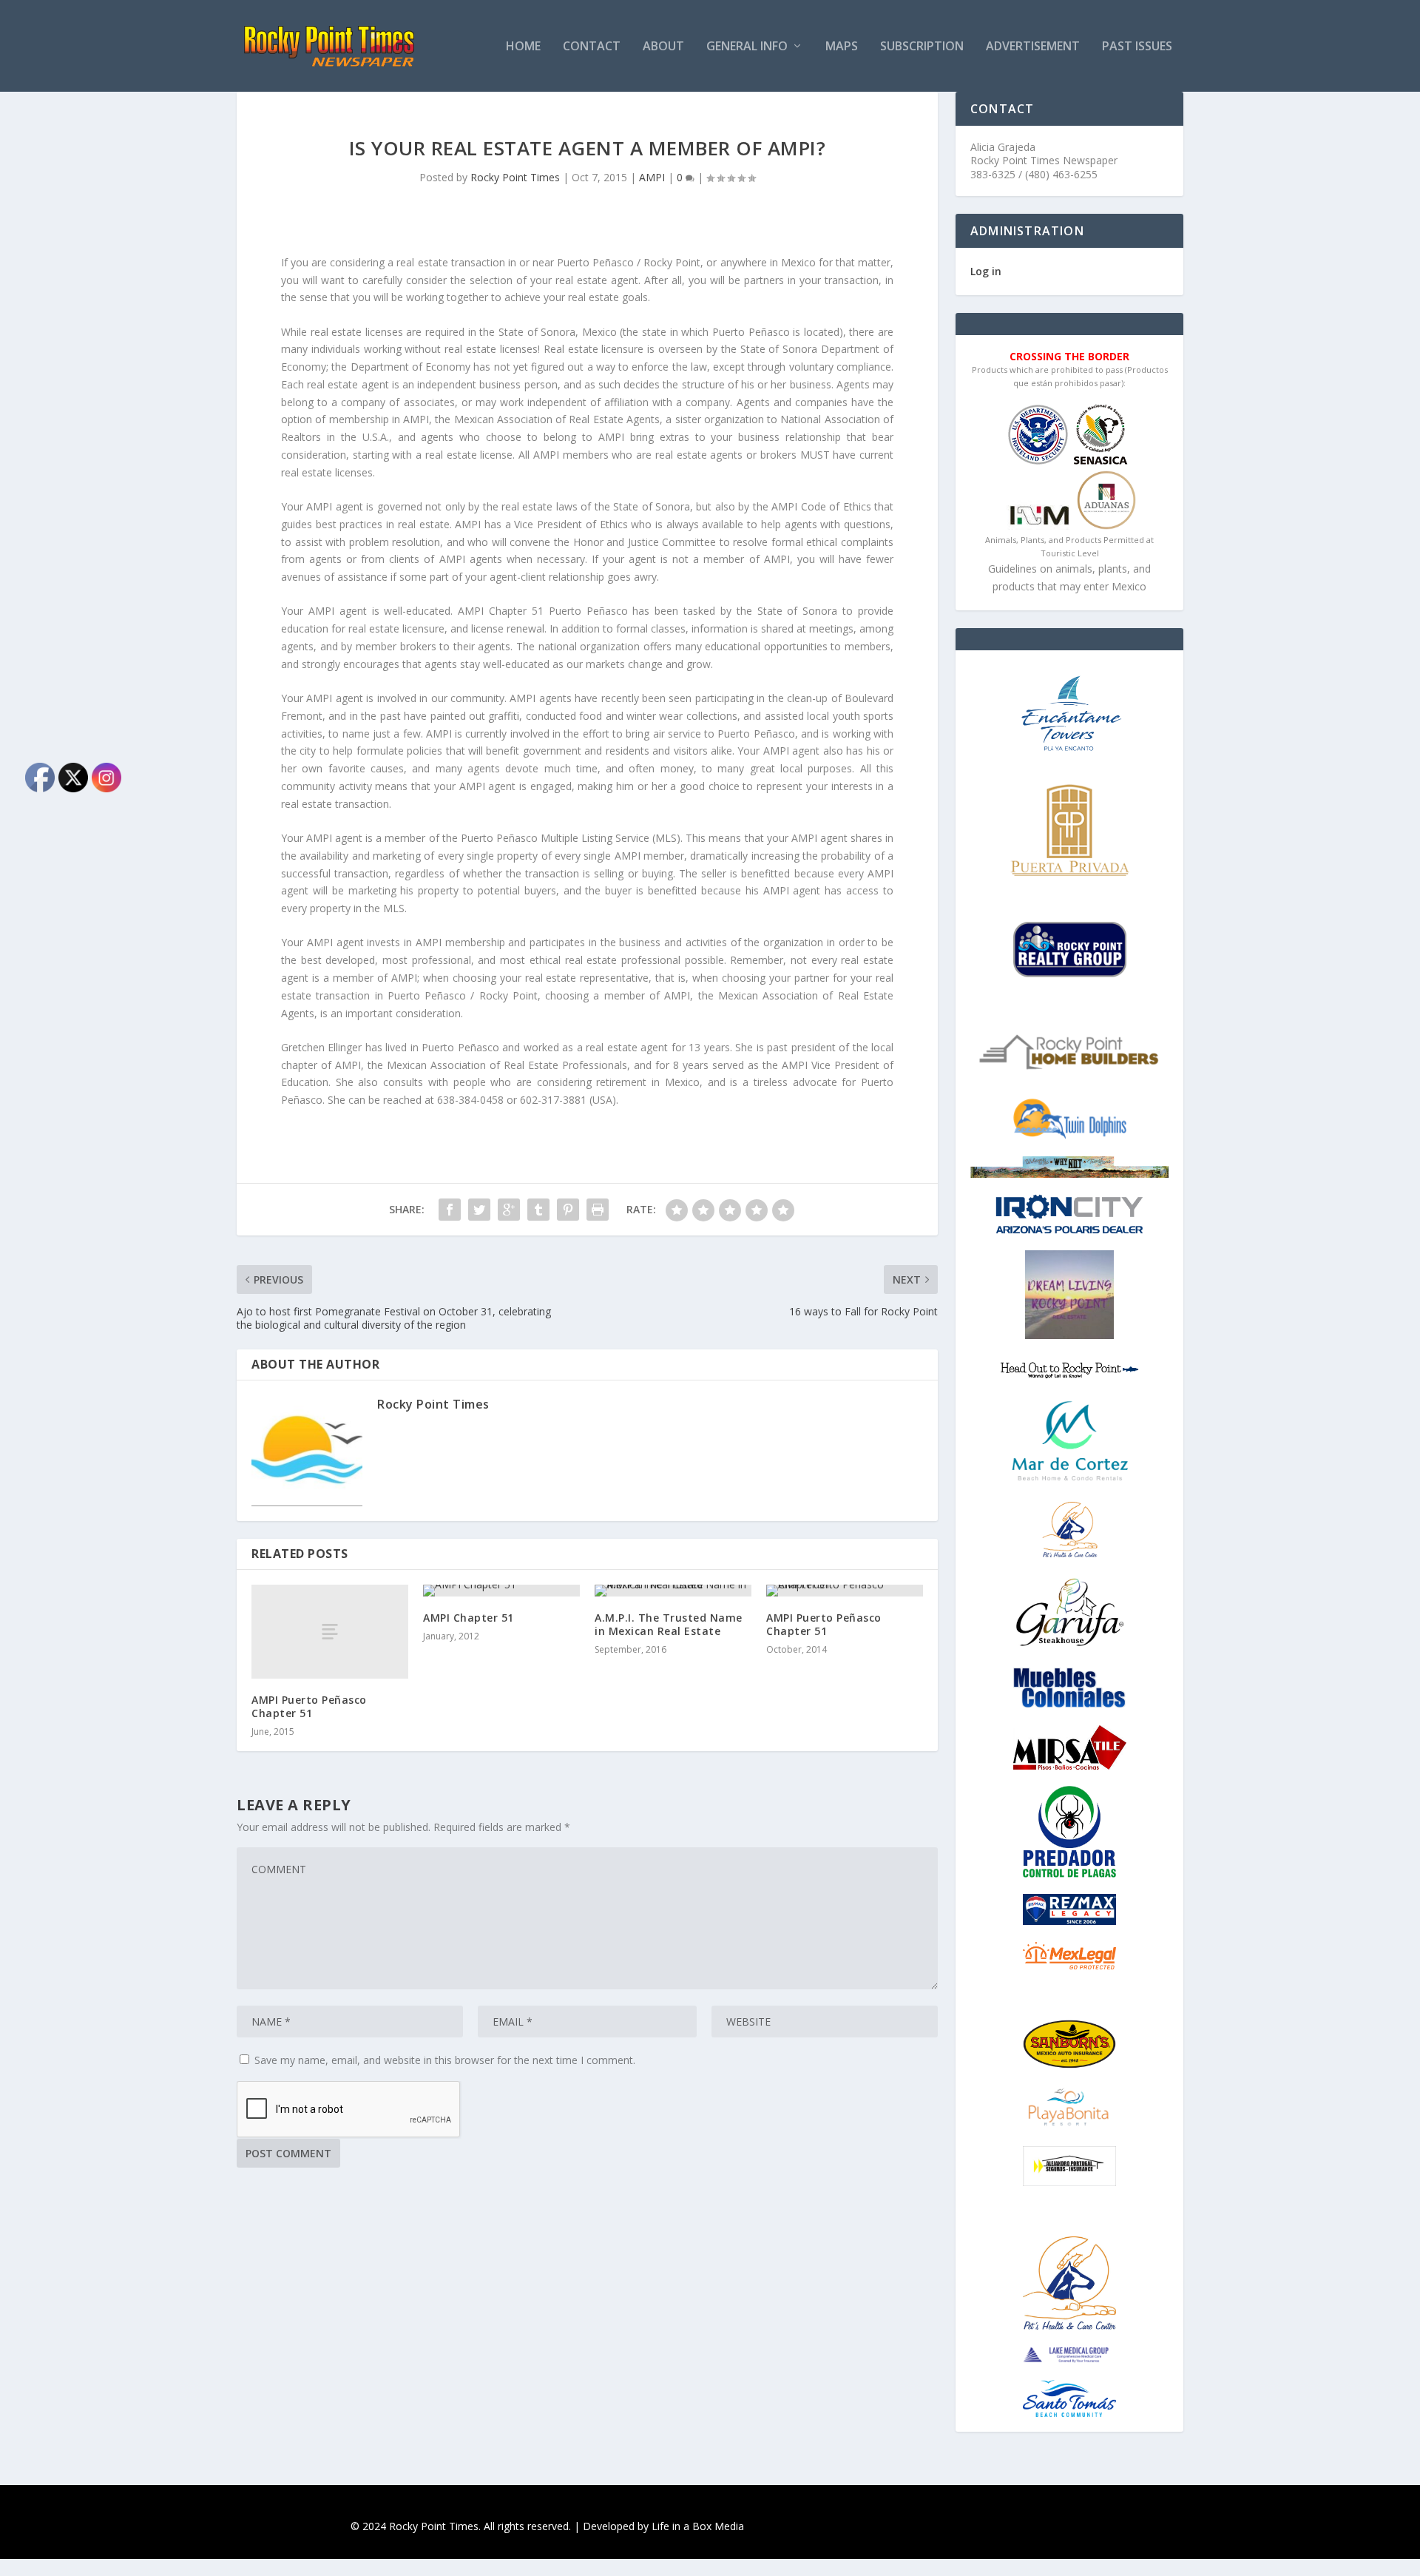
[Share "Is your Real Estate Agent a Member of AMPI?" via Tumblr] (538, 1210)
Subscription (922, 47)
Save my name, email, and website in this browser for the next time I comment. (445, 2060)
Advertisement (1033, 47)
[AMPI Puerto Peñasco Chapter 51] (330, 1632)
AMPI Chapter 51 (469, 1618)
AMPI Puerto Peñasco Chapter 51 (309, 1706)
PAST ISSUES (1137, 47)
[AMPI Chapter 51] (501, 1591)
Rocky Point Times (515, 177)
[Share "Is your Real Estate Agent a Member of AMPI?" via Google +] (509, 1210)
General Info (747, 47)
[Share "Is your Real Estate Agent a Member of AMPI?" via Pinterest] (568, 1210)
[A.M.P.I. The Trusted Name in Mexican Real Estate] (673, 1591)
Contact (592, 47)
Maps (842, 47)
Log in (986, 271)
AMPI (652, 177)
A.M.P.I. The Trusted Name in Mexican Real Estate (669, 1624)
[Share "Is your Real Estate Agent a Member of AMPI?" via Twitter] (479, 1210)
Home (523, 47)
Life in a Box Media (698, 2526)
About (663, 47)
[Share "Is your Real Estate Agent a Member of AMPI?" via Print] (598, 1210)
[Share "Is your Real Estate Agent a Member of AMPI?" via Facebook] (450, 1210)
